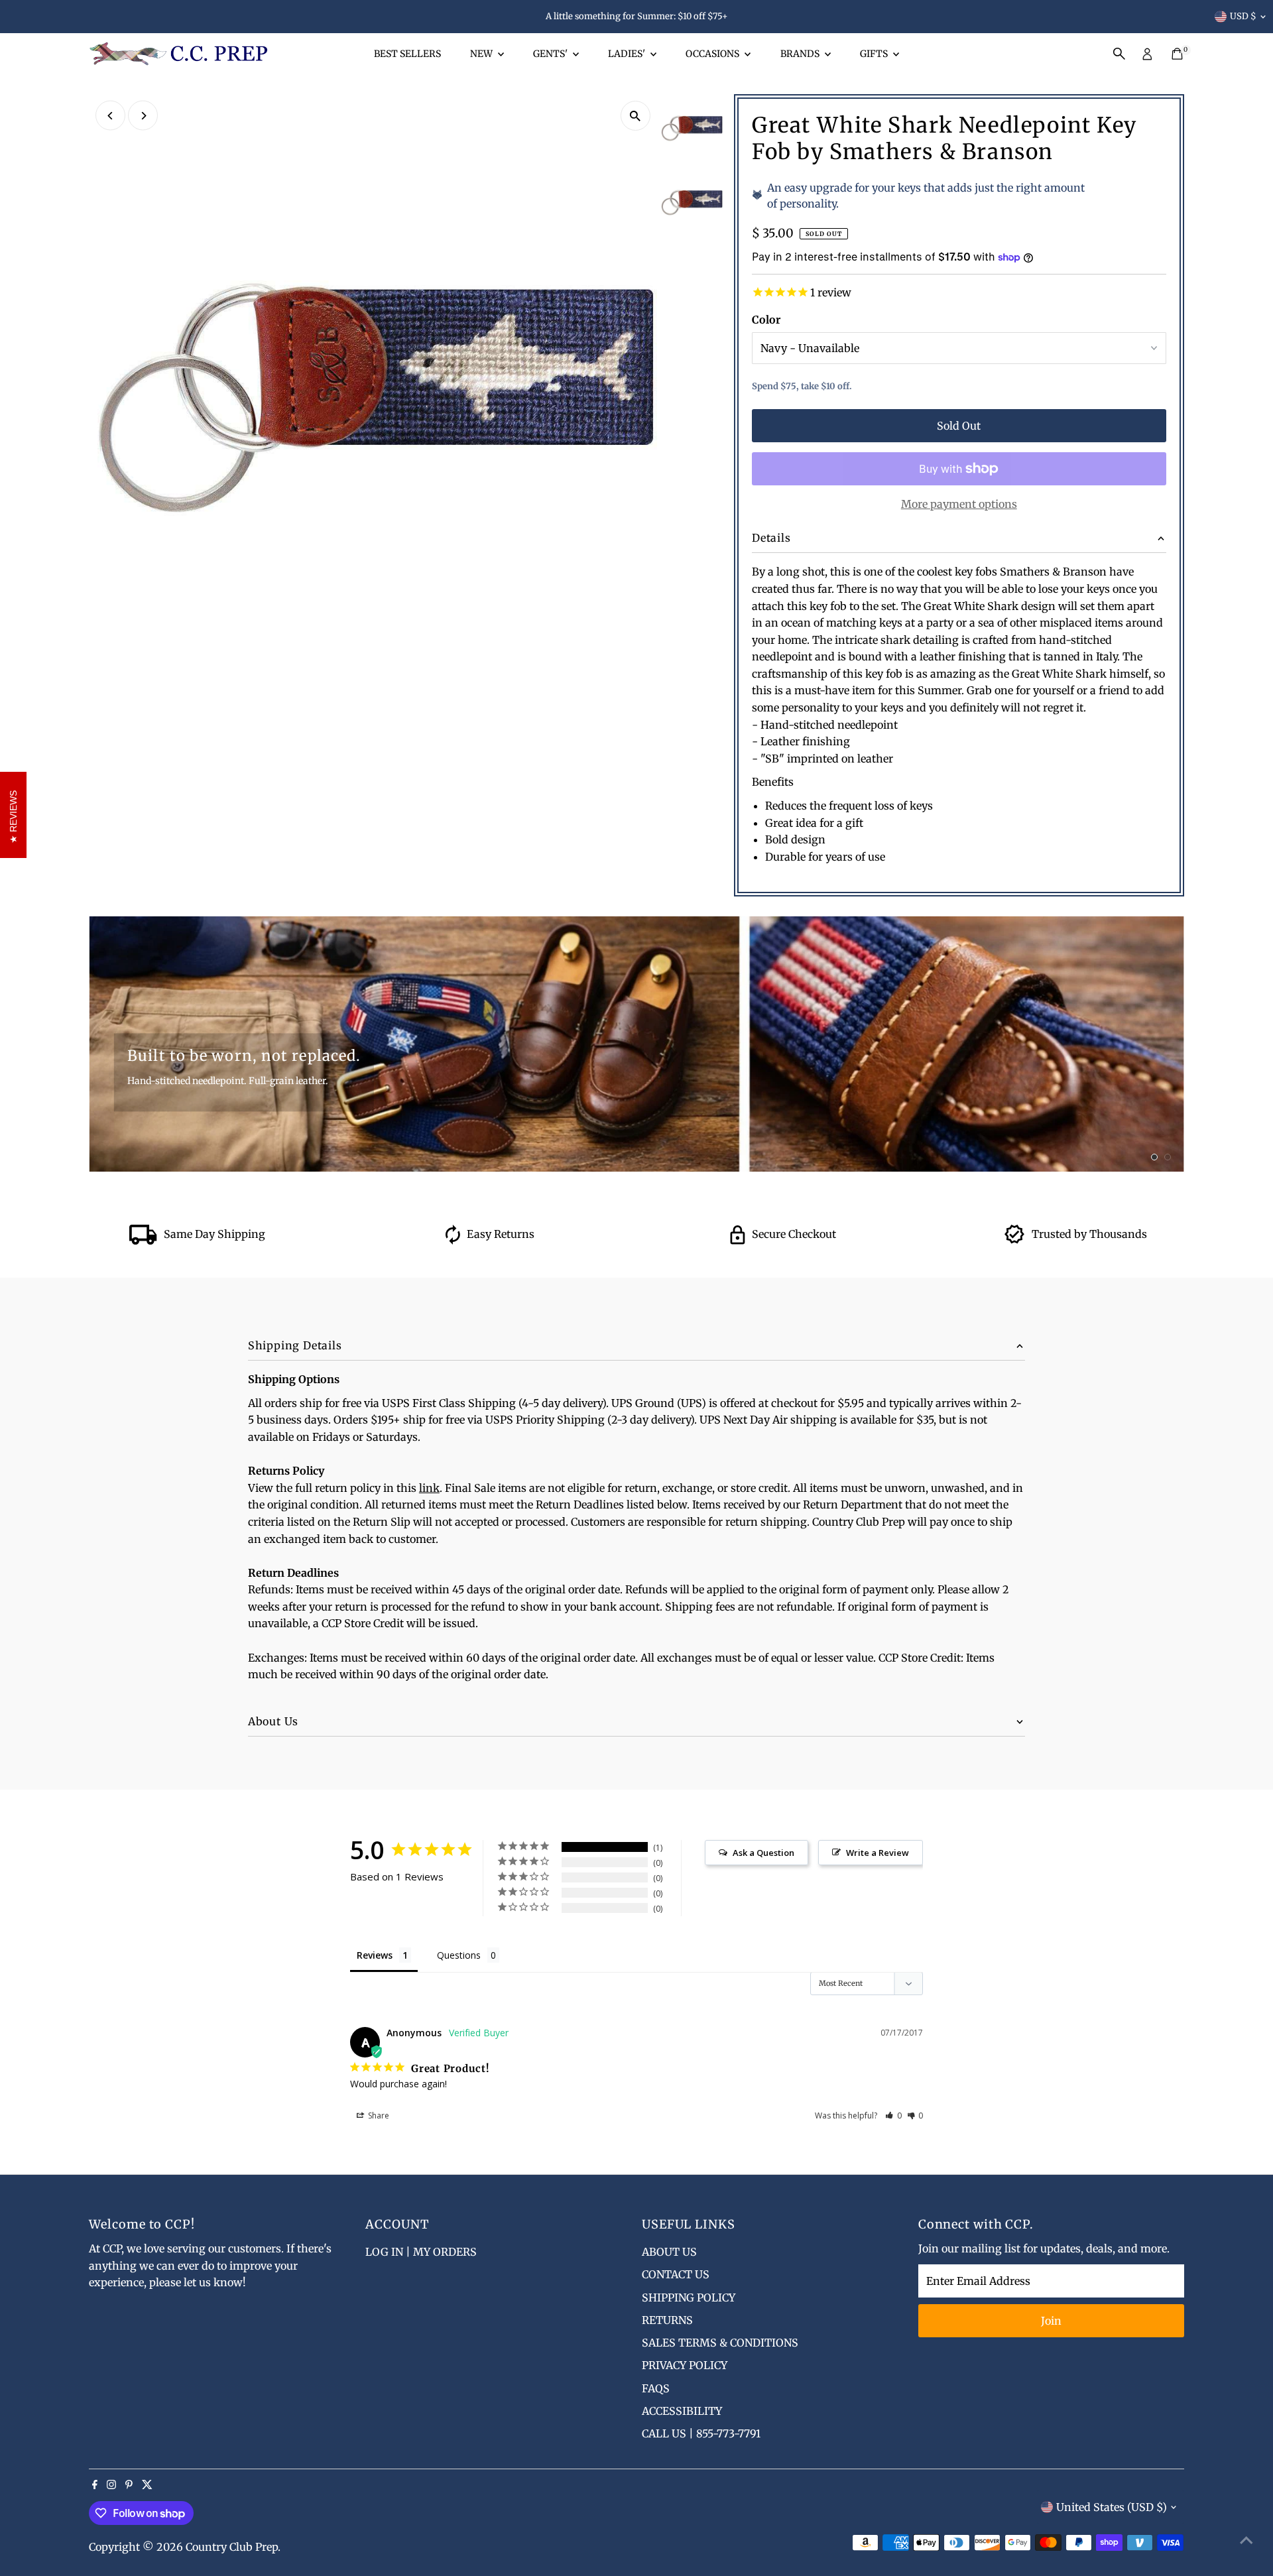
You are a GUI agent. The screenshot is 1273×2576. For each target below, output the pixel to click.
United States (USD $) (1112, 2507)
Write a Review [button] (878, 1853)
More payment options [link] (959, 504)
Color (766, 320)
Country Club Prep (232, 2547)
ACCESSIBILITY (682, 2411)
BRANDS (801, 54)
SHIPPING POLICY (689, 2298)
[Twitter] (147, 2485)
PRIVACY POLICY (685, 2365)
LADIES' (628, 54)
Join (1051, 2321)
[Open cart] (1177, 54)
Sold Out (959, 426)
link (429, 1488)
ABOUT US (669, 2252)
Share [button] (378, 2116)
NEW (482, 54)
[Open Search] (1119, 54)
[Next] (143, 116)
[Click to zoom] (636, 116)
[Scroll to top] (1246, 2540)
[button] (893, 2116)
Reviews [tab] (375, 1955)
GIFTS (875, 54)
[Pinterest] (129, 2485)
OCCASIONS (713, 54)
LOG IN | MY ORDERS (421, 2252)
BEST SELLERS (407, 54)
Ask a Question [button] (763, 1853)
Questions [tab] (459, 1955)
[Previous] (110, 116)
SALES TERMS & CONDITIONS (720, 2343)
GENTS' (551, 54)
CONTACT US (676, 2274)
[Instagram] (111, 2485)
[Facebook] (95, 2485)
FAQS (656, 2388)
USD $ (1243, 16)
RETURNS (667, 2320)
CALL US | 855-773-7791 (701, 2433)
